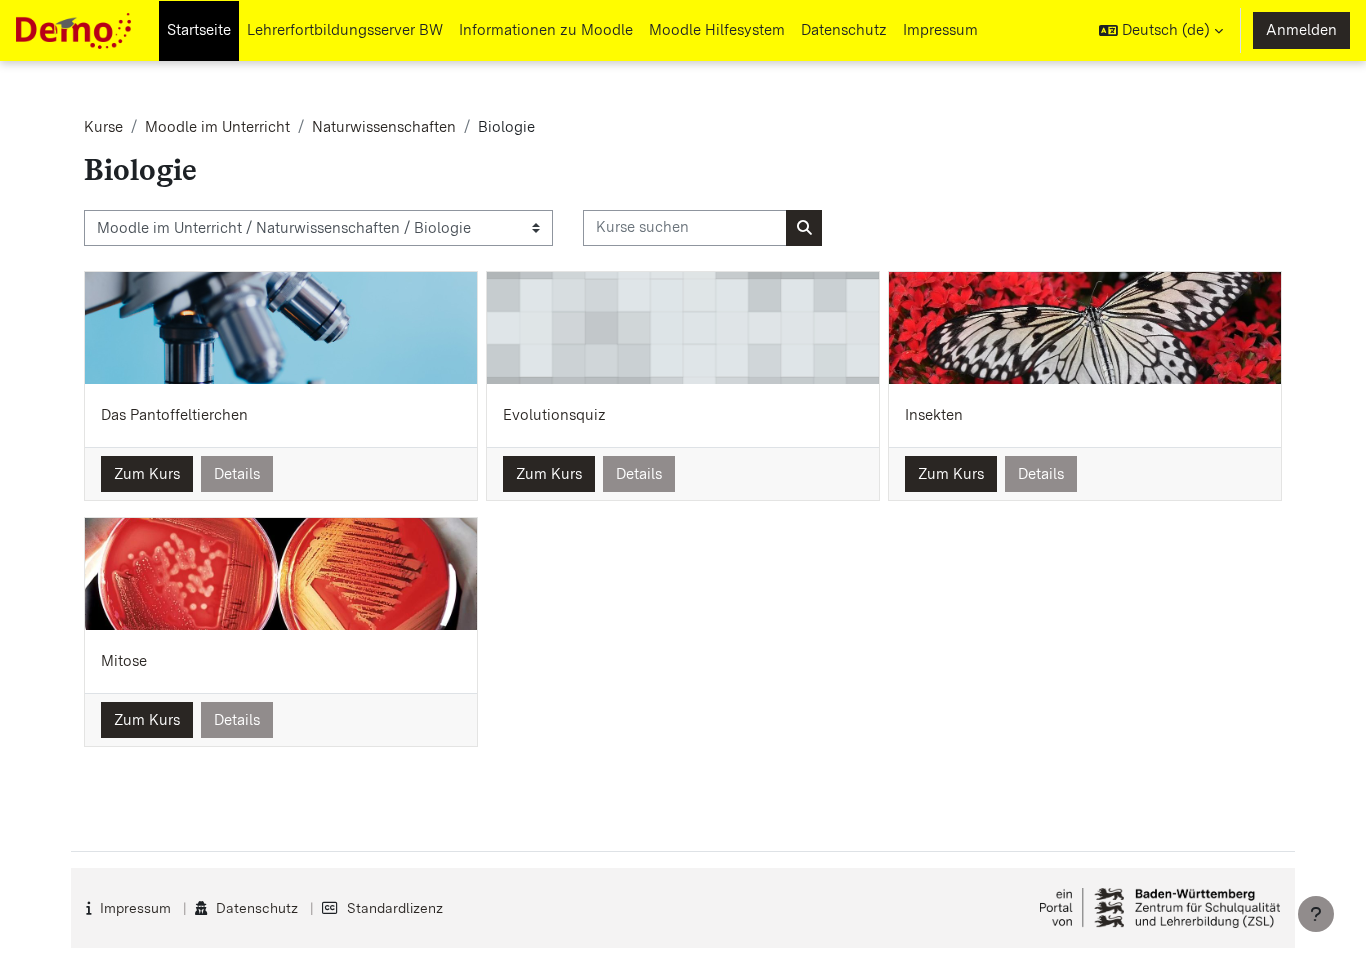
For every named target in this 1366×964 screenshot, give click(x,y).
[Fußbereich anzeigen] (1316, 914)
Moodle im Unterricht (217, 127)
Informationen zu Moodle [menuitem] (546, 30)
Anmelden (1301, 30)
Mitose (124, 661)
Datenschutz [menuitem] (844, 30)
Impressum (135, 908)
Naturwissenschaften (384, 127)
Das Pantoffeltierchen (174, 415)
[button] (1161, 30)
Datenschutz (257, 908)
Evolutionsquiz (554, 415)
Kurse (103, 127)
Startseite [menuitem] (199, 30)
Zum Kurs (147, 474)
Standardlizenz (395, 908)
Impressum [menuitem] (940, 30)
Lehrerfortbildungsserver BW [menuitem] (345, 30)
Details (237, 474)
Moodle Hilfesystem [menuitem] (717, 30)
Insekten (934, 415)
